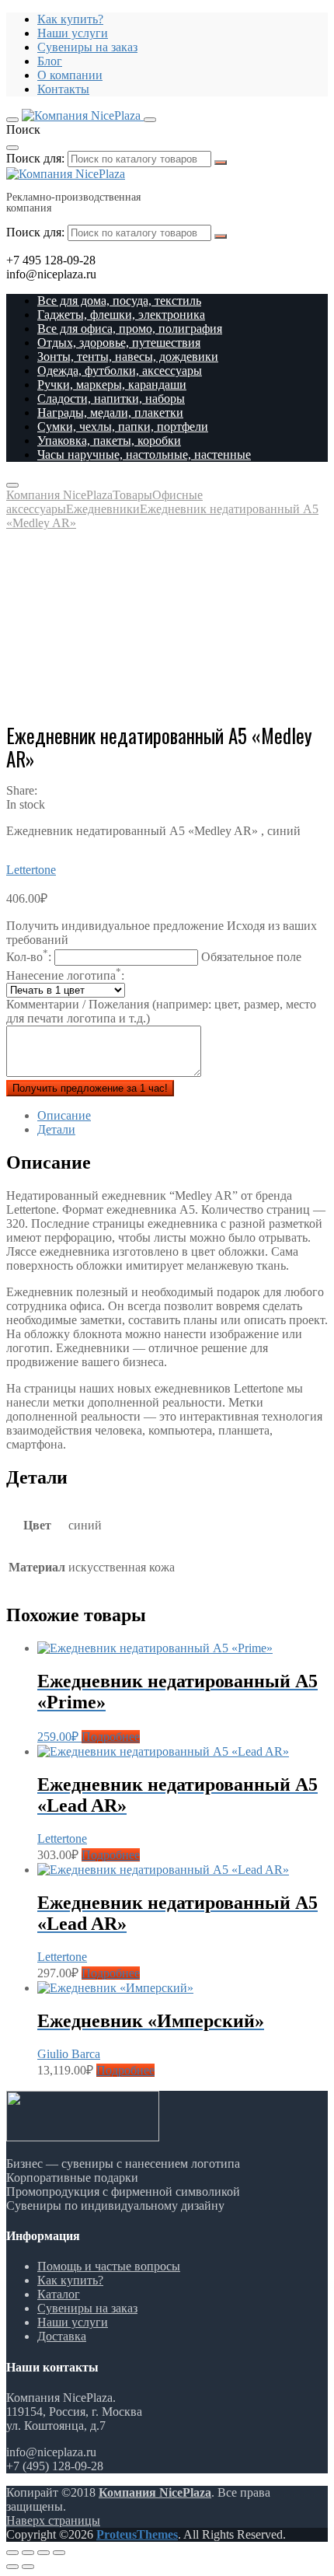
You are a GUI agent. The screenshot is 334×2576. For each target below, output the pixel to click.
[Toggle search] (150, 120)
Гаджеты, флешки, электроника (121, 315)
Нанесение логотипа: (65, 975)
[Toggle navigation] (12, 120)
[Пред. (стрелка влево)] (12, 2567)
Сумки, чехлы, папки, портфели (123, 426)
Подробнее (111, 1737)
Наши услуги (73, 33)
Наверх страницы (53, 2520)
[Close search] (12, 148)
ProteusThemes (137, 2534)
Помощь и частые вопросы (109, 2266)
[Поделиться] (28, 2553)
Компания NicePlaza (155, 2492)
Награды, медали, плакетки (110, 412)
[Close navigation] (12, 485)
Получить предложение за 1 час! (90, 1088)
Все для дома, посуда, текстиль (119, 301)
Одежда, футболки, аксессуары (120, 370)
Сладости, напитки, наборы (111, 398)
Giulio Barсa (69, 2054)
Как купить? (70, 19)
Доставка (62, 2336)
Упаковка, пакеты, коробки (109, 440)
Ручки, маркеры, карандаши (112, 384)
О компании (70, 75)
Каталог (59, 2294)
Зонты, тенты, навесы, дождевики (128, 357)
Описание (64, 1115)
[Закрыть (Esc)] (12, 2553)
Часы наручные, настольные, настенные (144, 454)
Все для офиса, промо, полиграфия (130, 329)
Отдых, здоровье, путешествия (119, 343)
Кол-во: (154, 957)
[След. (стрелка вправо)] (28, 2567)
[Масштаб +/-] (59, 2553)
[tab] (183, 1116)
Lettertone (31, 870)
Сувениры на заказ (87, 47)
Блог (50, 61)
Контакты (63, 89)
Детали (56, 1129)
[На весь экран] (43, 2553)
